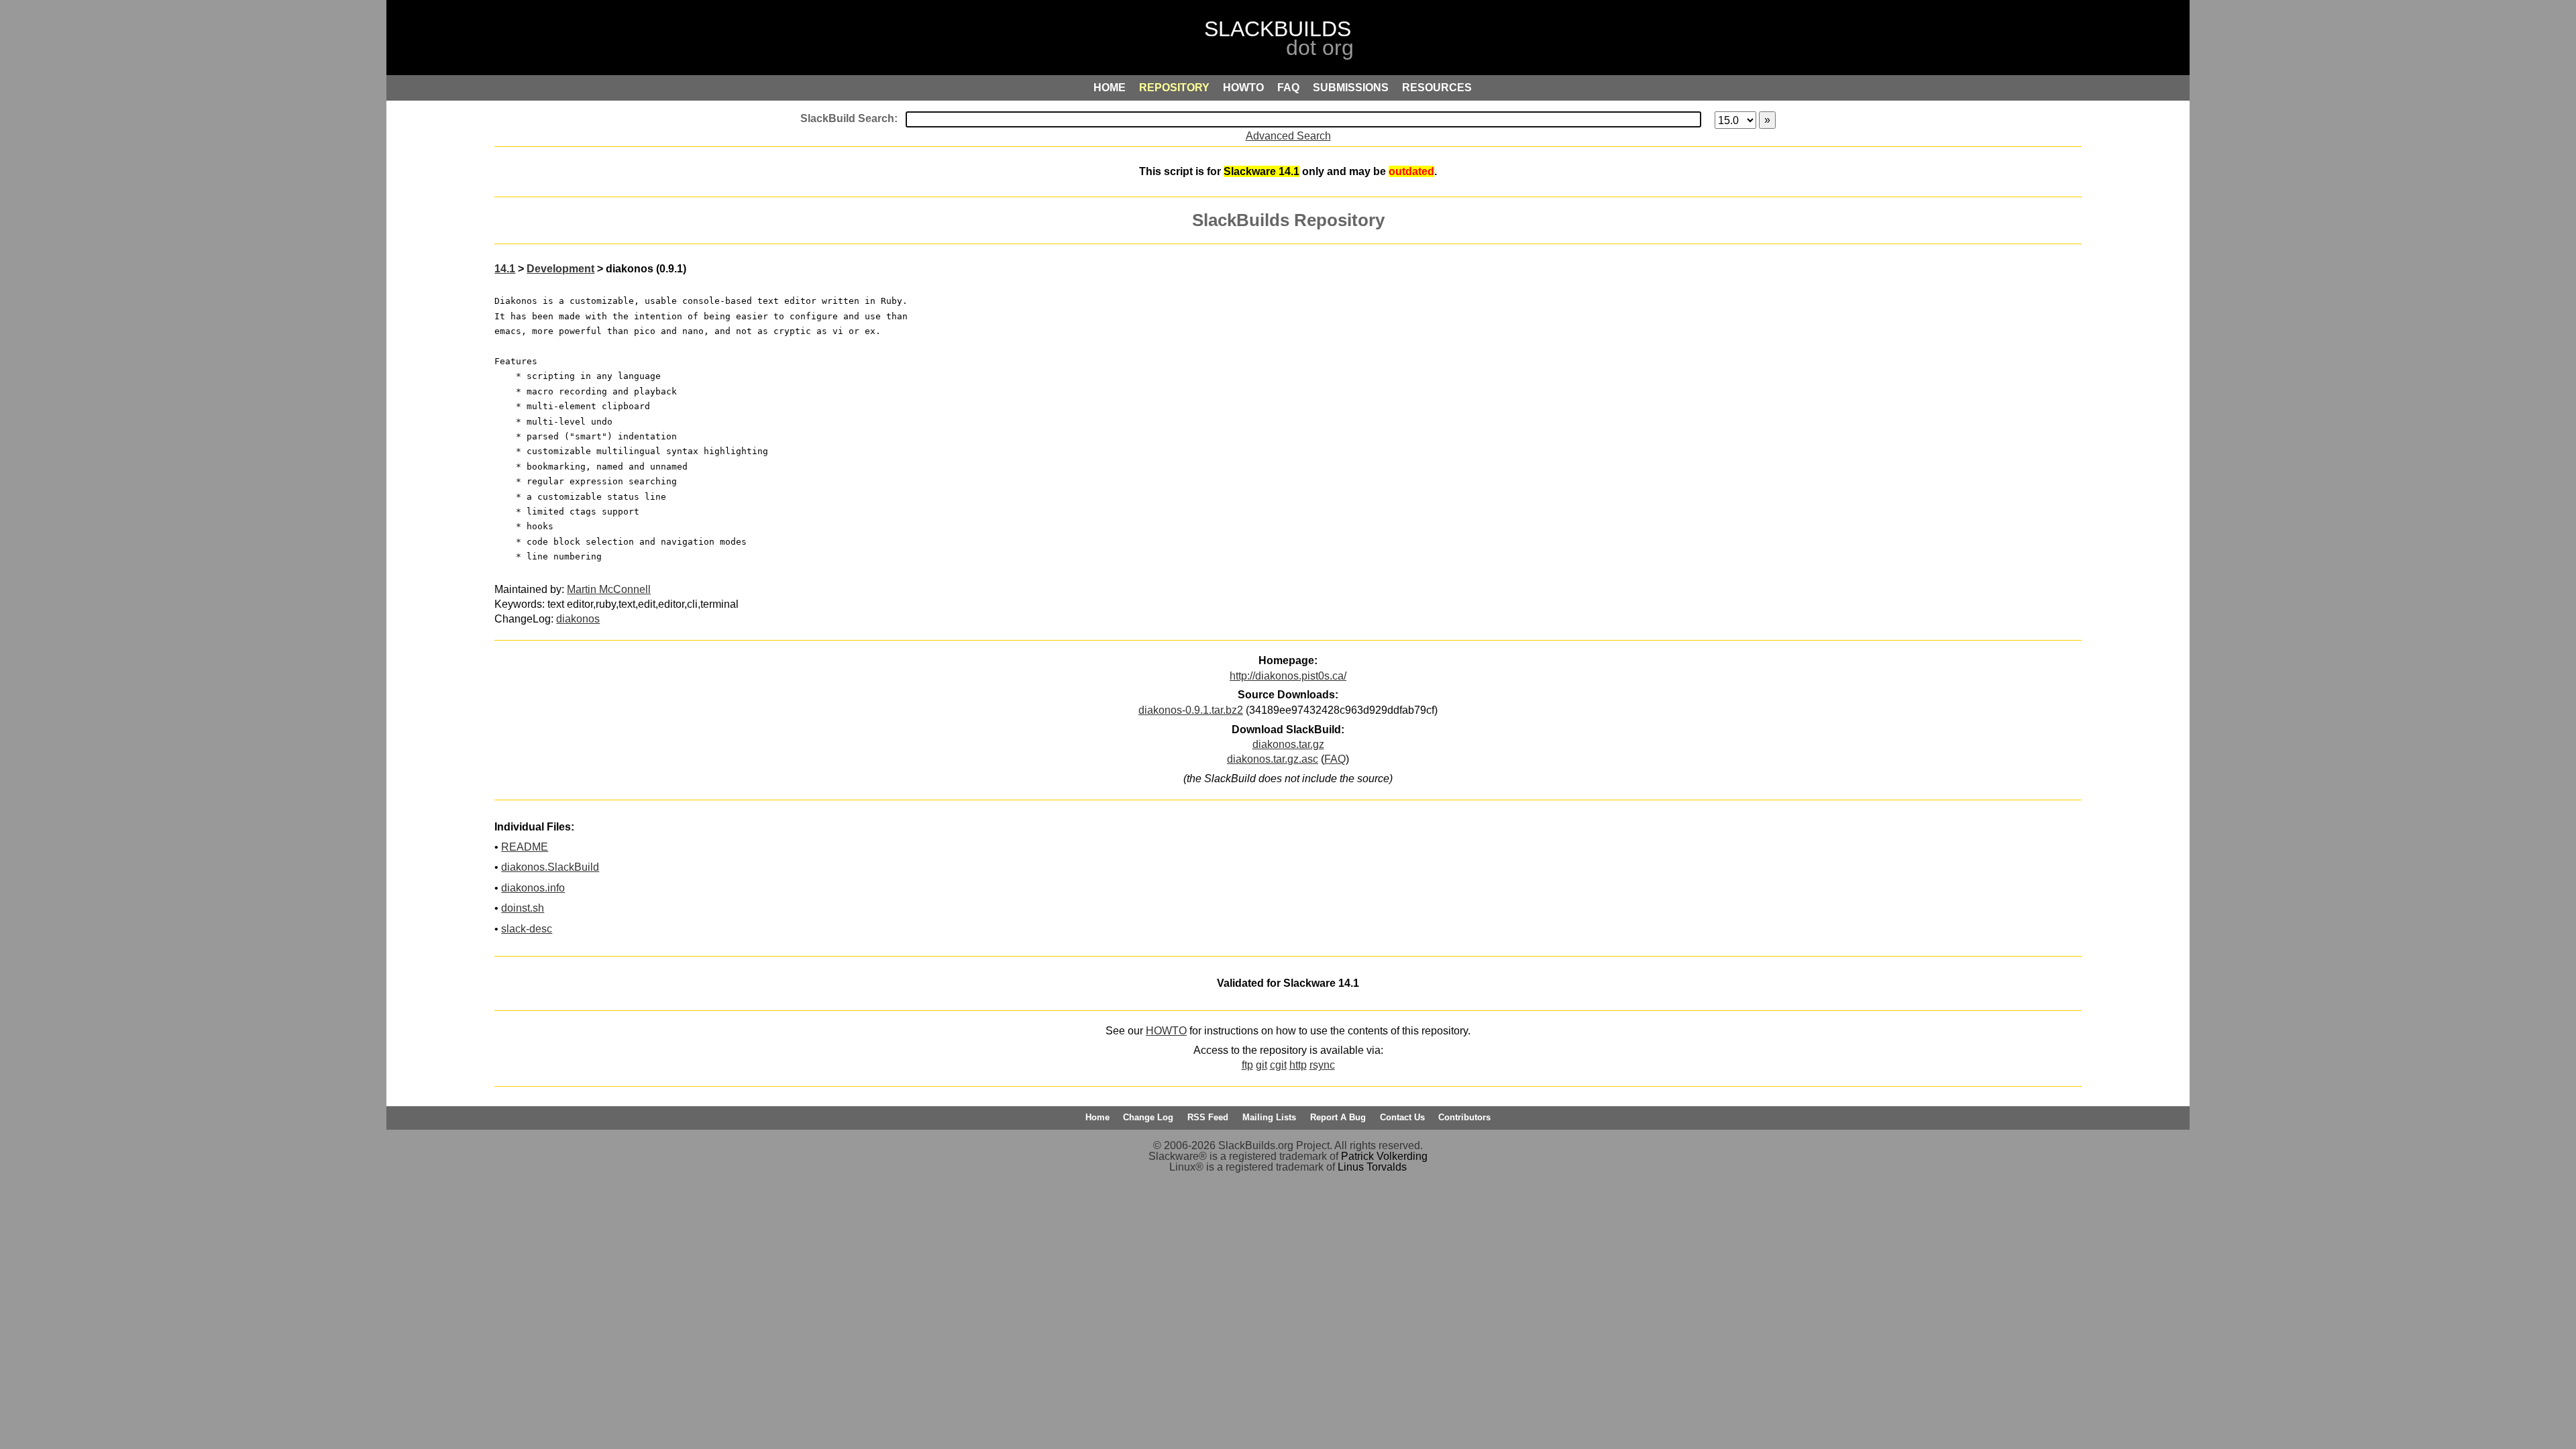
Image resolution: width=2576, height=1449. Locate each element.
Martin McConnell (609, 589)
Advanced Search (1288, 136)
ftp (1247, 1065)
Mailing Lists (1269, 1117)
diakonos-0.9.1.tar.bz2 (1191, 710)
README (525, 847)
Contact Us (1402, 1117)
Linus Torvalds (1372, 1167)
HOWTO (1166, 1031)
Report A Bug (1338, 1117)
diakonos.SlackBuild (550, 867)
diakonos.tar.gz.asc (1273, 759)
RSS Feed (1208, 1117)
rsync (1322, 1065)
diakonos (578, 619)
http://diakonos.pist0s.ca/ (1288, 676)
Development (560, 269)
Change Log (1148, 1117)
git (1262, 1065)
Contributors (1464, 1117)
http (1298, 1065)
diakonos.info (533, 888)
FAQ (1335, 759)
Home (1097, 1117)
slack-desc (527, 929)
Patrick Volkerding (1384, 1156)
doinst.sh (523, 908)
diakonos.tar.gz (1288, 744)
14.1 (505, 269)
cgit (1278, 1065)
